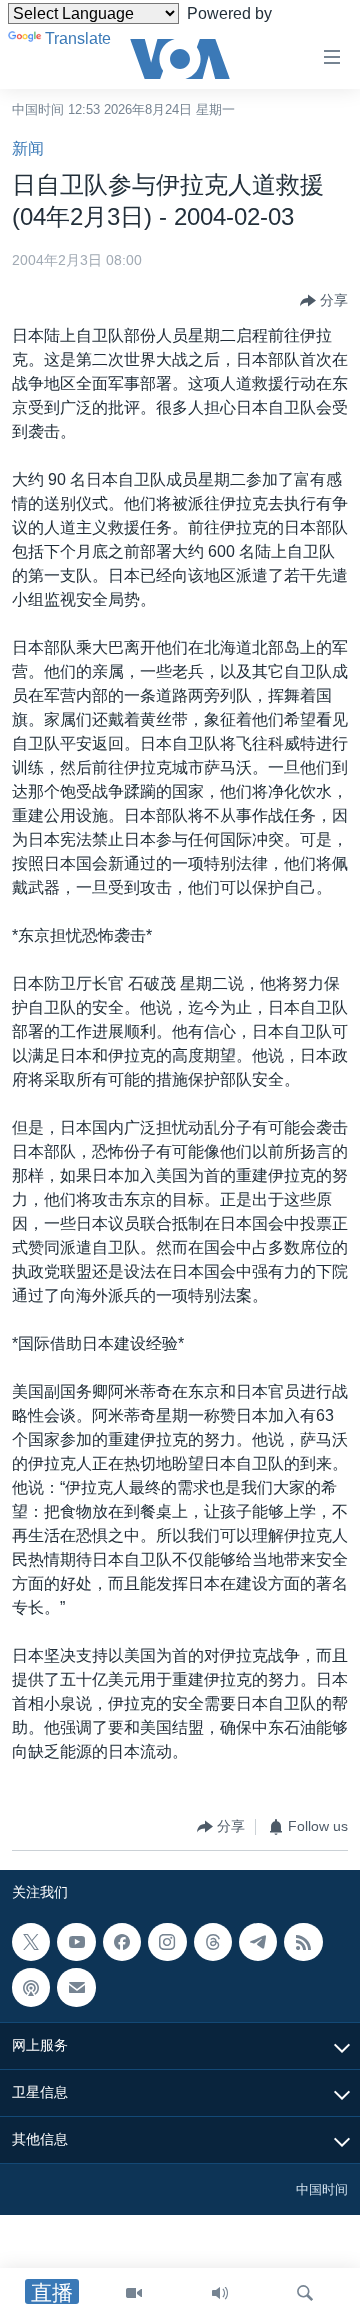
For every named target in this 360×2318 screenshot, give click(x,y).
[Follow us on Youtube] (76, 1942)
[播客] (31, 1987)
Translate (78, 38)
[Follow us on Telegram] (258, 1942)
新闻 (28, 148)
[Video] (134, 2293)
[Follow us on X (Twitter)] (31, 1942)
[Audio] (220, 2293)
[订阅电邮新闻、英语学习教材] (76, 1987)
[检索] (305, 2293)
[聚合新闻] (303, 1942)
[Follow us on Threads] (213, 1942)
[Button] (324, 301)
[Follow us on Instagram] (167, 1942)
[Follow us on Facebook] (122, 1942)
